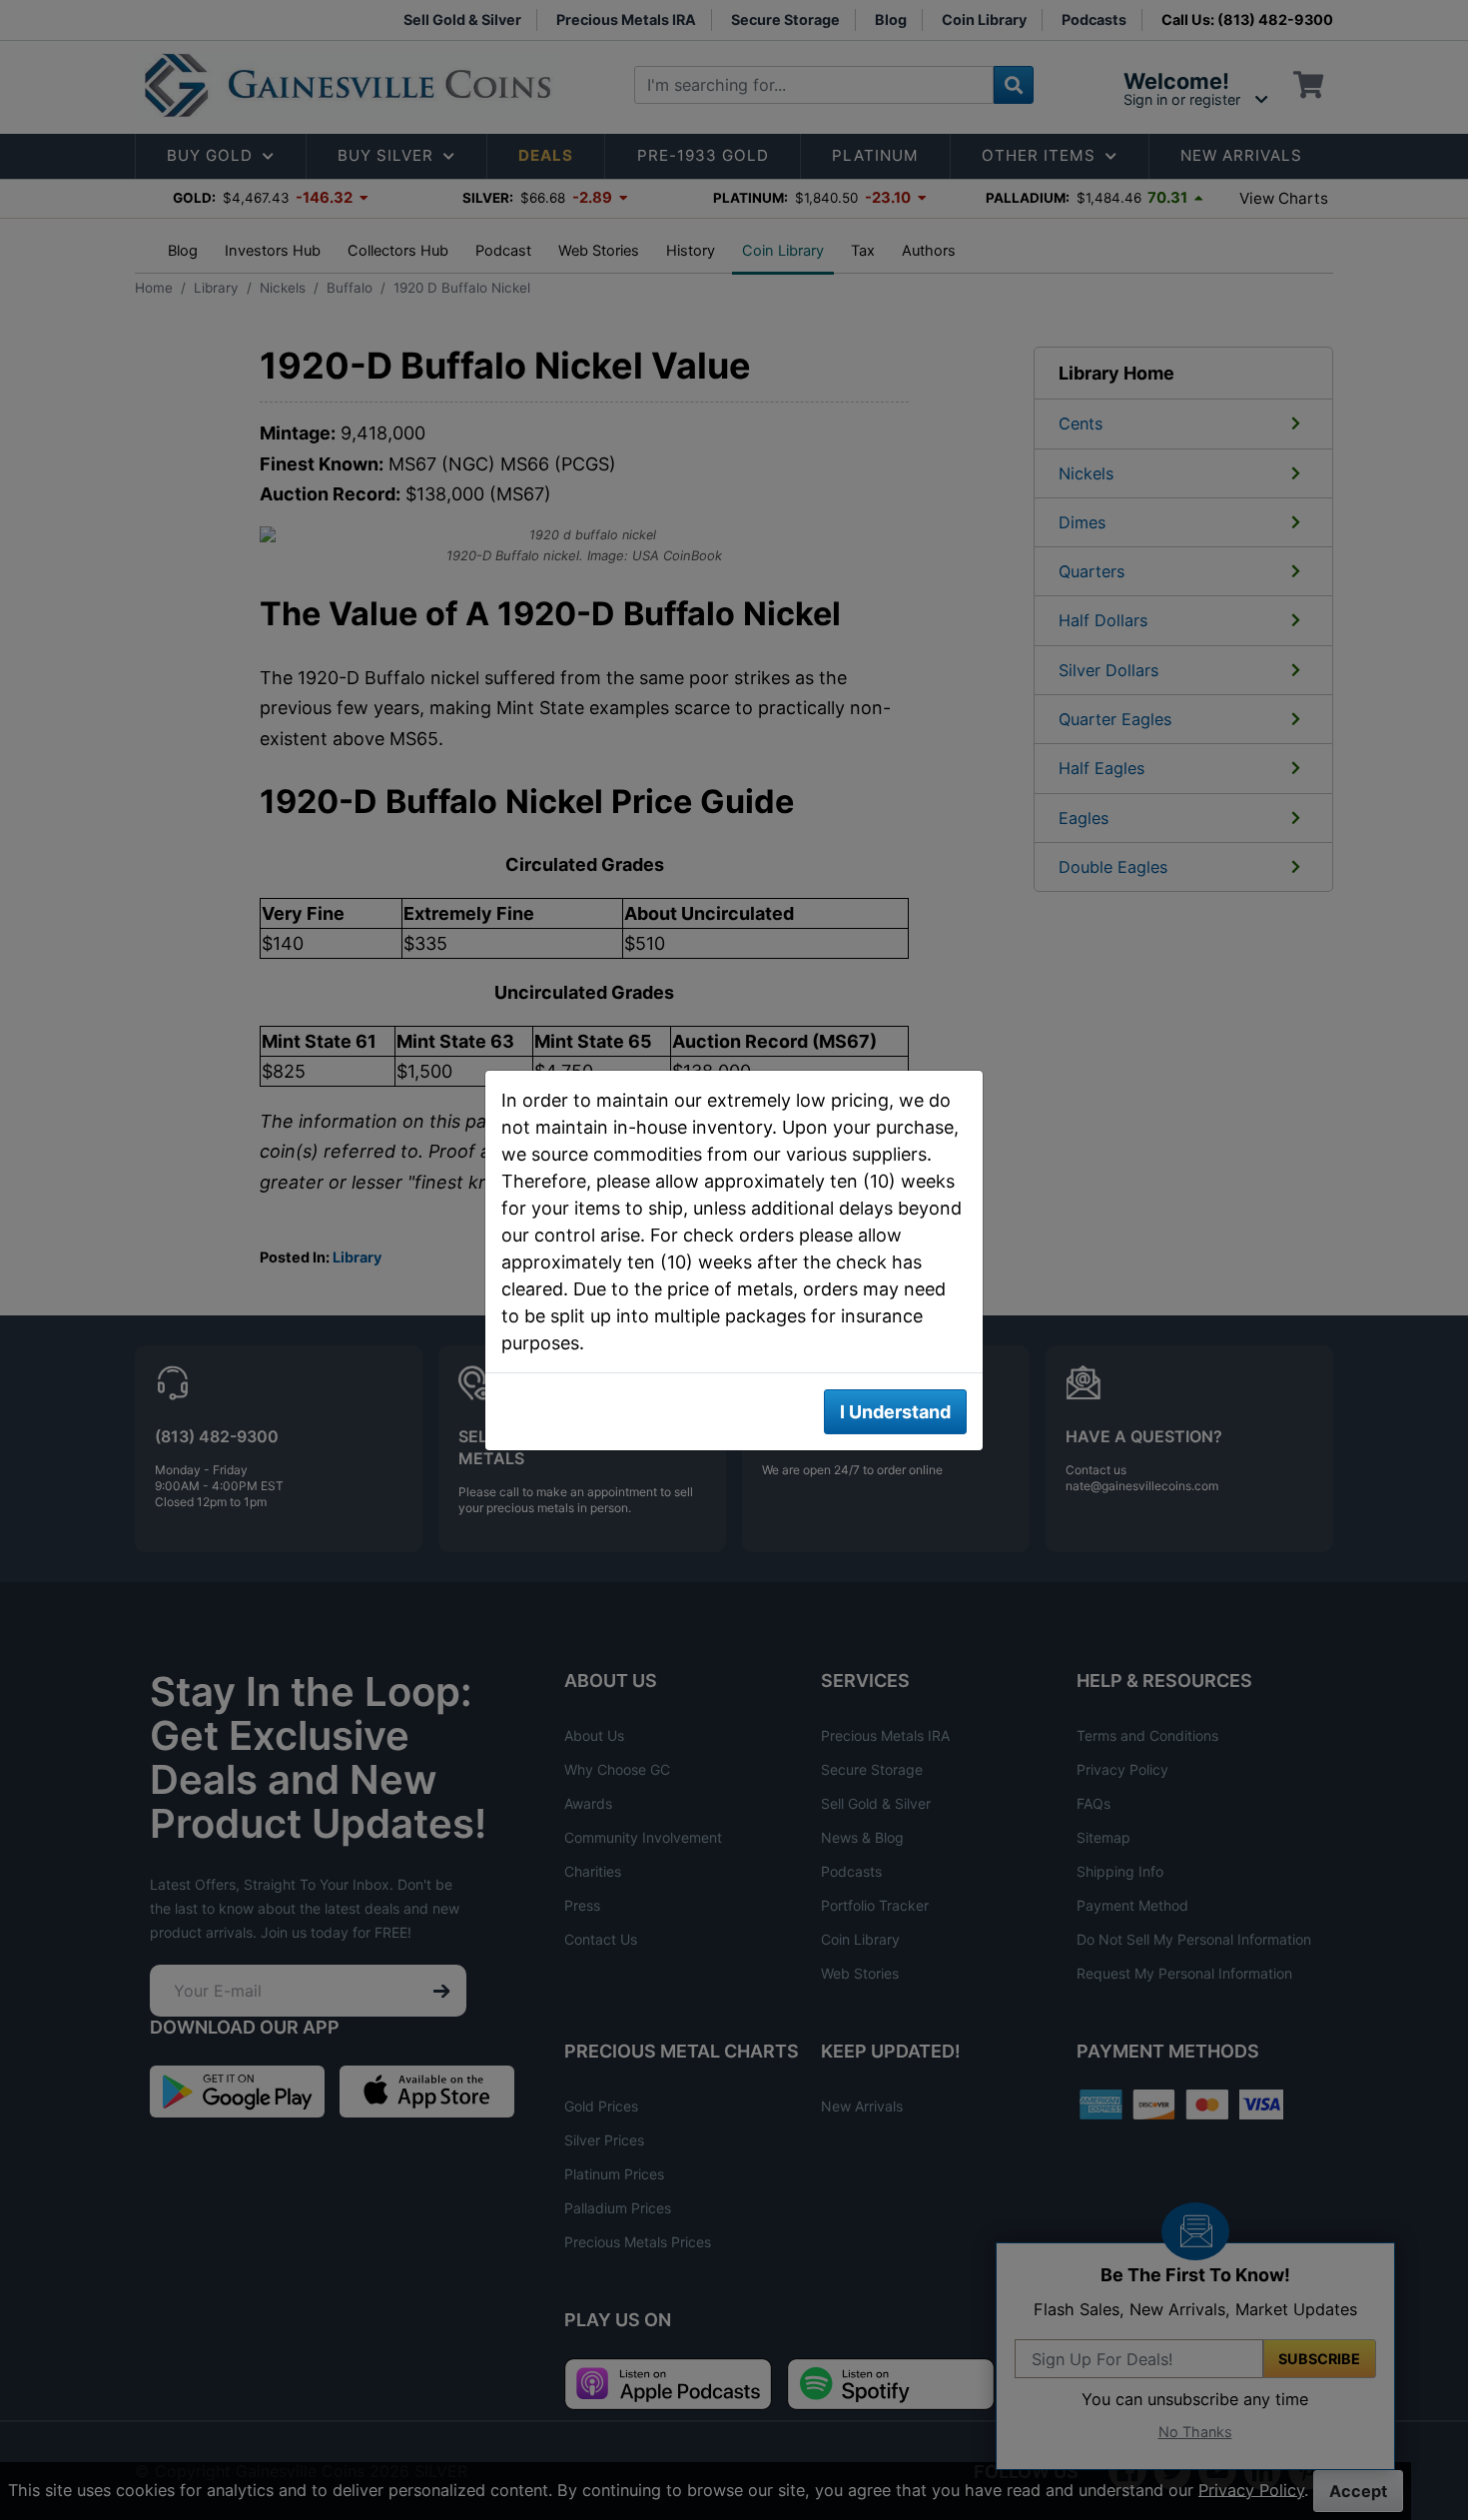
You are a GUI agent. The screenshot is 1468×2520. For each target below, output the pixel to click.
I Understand (895, 1412)
